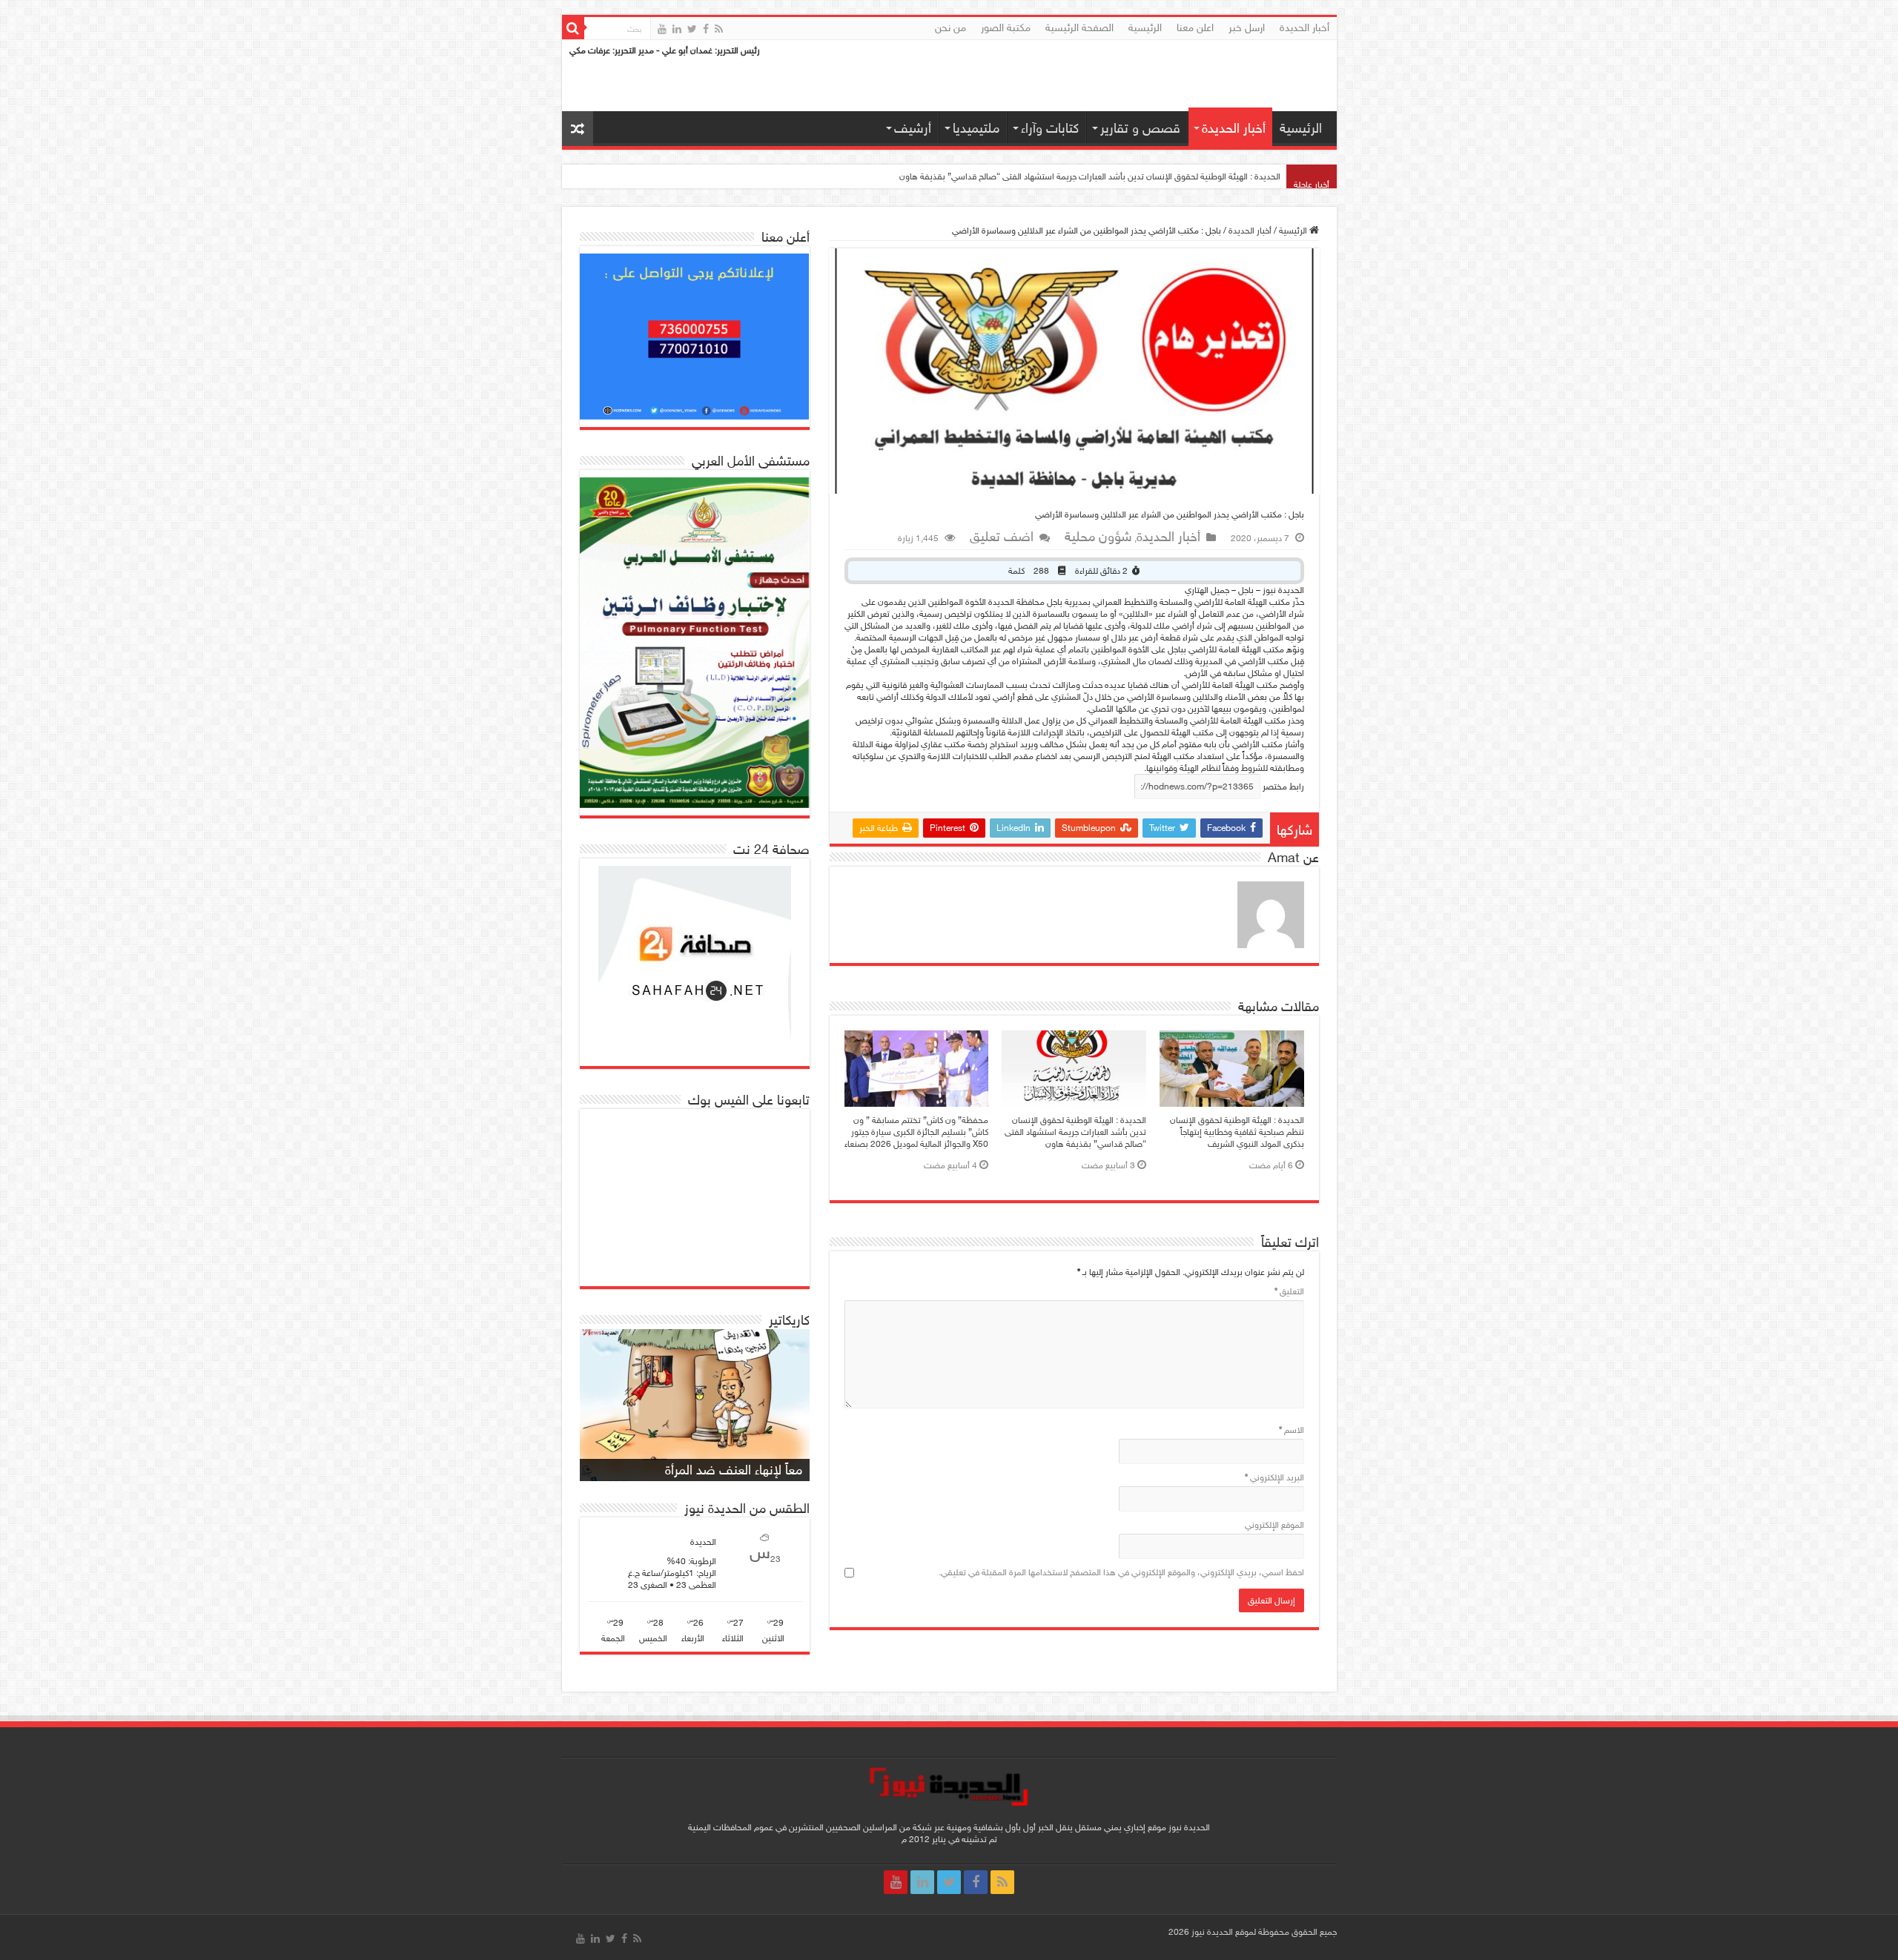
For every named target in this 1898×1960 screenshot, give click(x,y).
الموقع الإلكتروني (1274, 1525)
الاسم (1292, 1430)
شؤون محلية (1098, 537)
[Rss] (719, 29)
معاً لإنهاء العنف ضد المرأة (734, 1470)
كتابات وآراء (1050, 128)
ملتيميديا (976, 128)
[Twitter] (692, 29)
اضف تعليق (1002, 537)
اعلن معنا (1195, 28)
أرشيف (913, 128)
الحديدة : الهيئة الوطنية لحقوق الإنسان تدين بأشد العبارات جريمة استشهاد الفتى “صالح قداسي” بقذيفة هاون (1090, 176)
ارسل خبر (1247, 28)
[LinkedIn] (677, 29)
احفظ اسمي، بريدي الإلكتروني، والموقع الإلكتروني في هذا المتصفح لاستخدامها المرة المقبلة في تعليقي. (1121, 1572)
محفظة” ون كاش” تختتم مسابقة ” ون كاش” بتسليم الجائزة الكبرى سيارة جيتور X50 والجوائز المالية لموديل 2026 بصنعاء (916, 1132)
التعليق (1289, 1291)
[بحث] (573, 28)
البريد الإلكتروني (1274, 1477)
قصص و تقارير (1140, 128)
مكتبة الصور (1006, 28)
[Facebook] (706, 29)
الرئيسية (1145, 28)
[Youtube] (662, 29)
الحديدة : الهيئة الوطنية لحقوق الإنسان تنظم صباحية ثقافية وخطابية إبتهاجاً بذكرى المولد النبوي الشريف (1237, 1132)
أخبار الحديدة (1305, 28)
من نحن (950, 28)
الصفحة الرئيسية (1079, 28)
